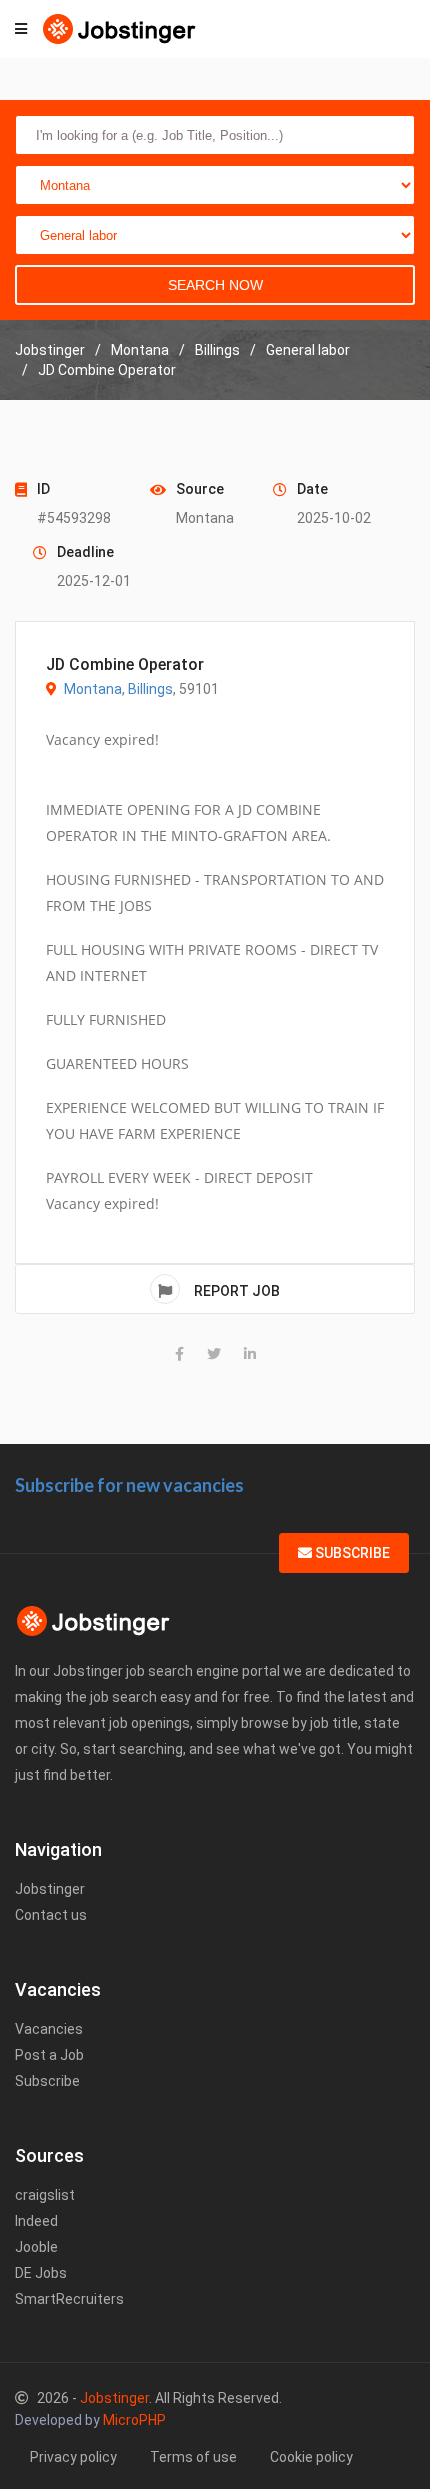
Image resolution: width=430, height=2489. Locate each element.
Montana (93, 689)
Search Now (215, 285)
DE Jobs (41, 2273)
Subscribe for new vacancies (129, 1485)
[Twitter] (214, 1354)
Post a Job (49, 2055)
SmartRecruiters (69, 2299)
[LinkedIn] (250, 1354)
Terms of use (193, 2457)
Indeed (36, 2221)
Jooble (36, 2247)
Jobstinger (50, 1889)
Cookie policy (311, 2457)
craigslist (45, 2195)
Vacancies (49, 2029)
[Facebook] (179, 1354)
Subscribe (351, 1553)
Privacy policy (73, 2457)
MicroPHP (134, 2420)
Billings (150, 689)
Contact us (51, 1915)
